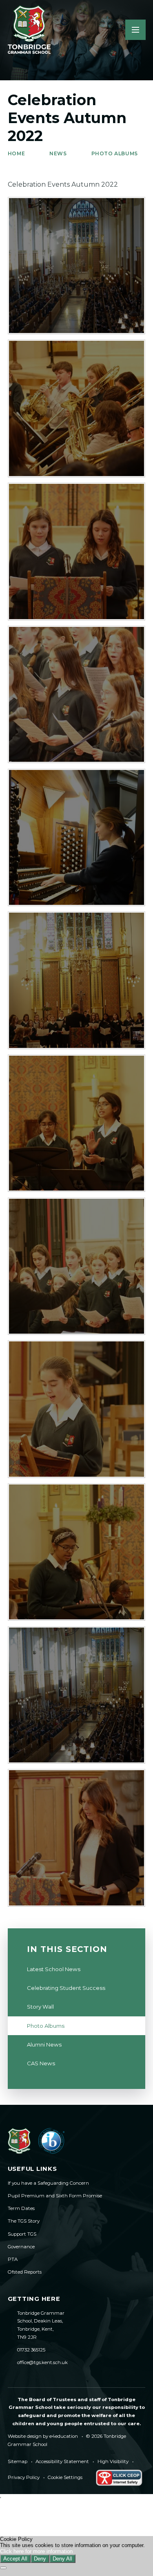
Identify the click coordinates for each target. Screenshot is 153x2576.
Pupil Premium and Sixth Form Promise (55, 2196)
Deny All (62, 2559)
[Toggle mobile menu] (135, 30)
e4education (64, 2436)
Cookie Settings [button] (65, 2477)
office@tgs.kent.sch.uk (42, 2362)
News (58, 153)
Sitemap (18, 2461)
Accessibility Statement (62, 2461)
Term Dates (21, 2208)
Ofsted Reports (25, 2272)
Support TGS (22, 2234)
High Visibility (113, 2461)
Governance (21, 2247)
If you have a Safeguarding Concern (48, 2183)
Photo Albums (115, 153)
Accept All (15, 2559)
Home (16, 153)
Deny (40, 2559)
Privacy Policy (24, 2477)
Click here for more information (36, 2551)
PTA (13, 2259)
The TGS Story (24, 2221)
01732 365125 (31, 2350)
